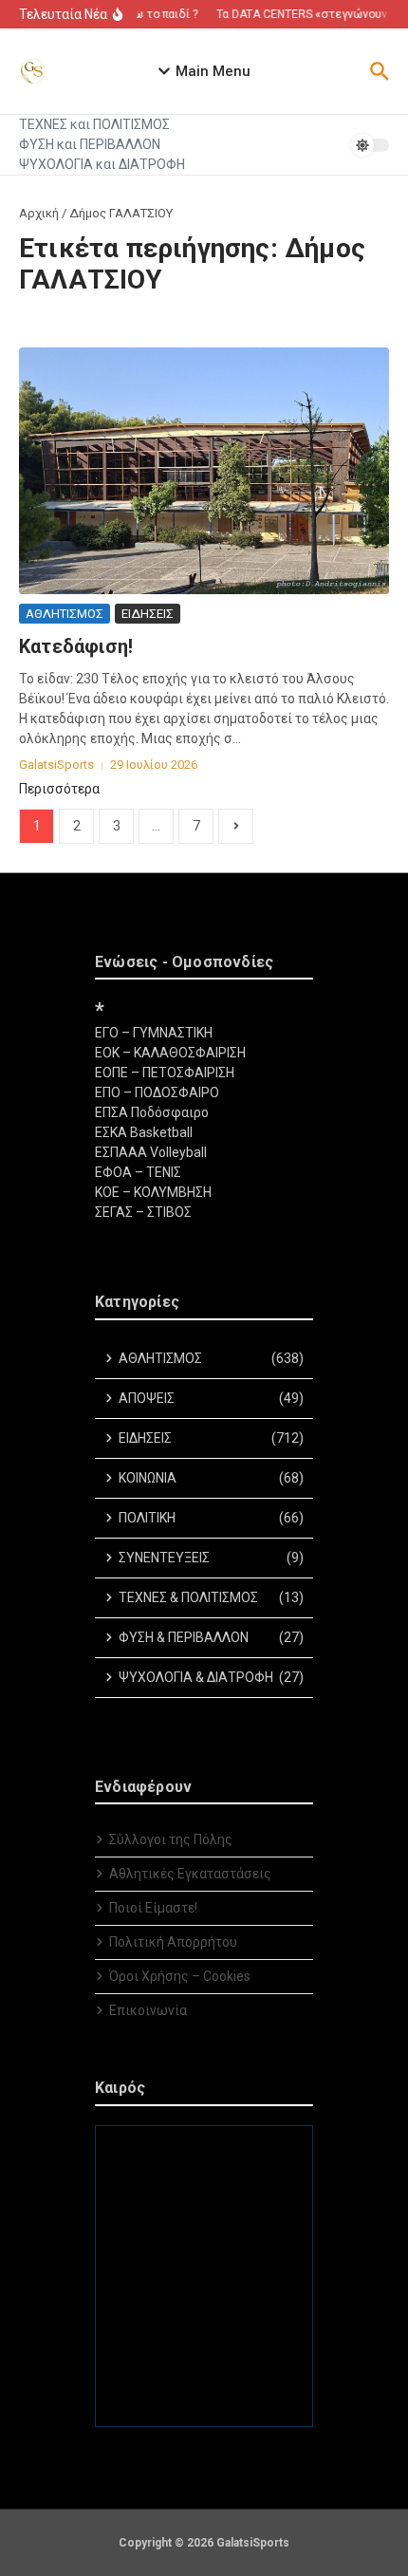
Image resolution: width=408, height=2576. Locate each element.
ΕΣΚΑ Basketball (144, 1132)
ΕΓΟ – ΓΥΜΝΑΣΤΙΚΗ (154, 1033)
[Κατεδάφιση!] (204, 471)
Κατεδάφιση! (76, 646)
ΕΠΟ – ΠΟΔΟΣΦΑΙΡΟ (157, 1092)
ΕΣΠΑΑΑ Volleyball (151, 1152)
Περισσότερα (59, 789)
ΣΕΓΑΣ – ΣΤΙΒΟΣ (143, 1212)
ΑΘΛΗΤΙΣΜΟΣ (65, 614)
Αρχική (39, 213)
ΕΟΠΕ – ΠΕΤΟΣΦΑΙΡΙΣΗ (165, 1073)
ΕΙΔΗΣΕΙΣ (148, 614)
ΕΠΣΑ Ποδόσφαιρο (152, 1112)
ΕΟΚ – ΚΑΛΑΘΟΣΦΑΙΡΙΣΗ (170, 1053)
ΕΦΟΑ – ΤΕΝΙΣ (138, 1172)
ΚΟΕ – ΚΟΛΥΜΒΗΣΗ (153, 1192)
